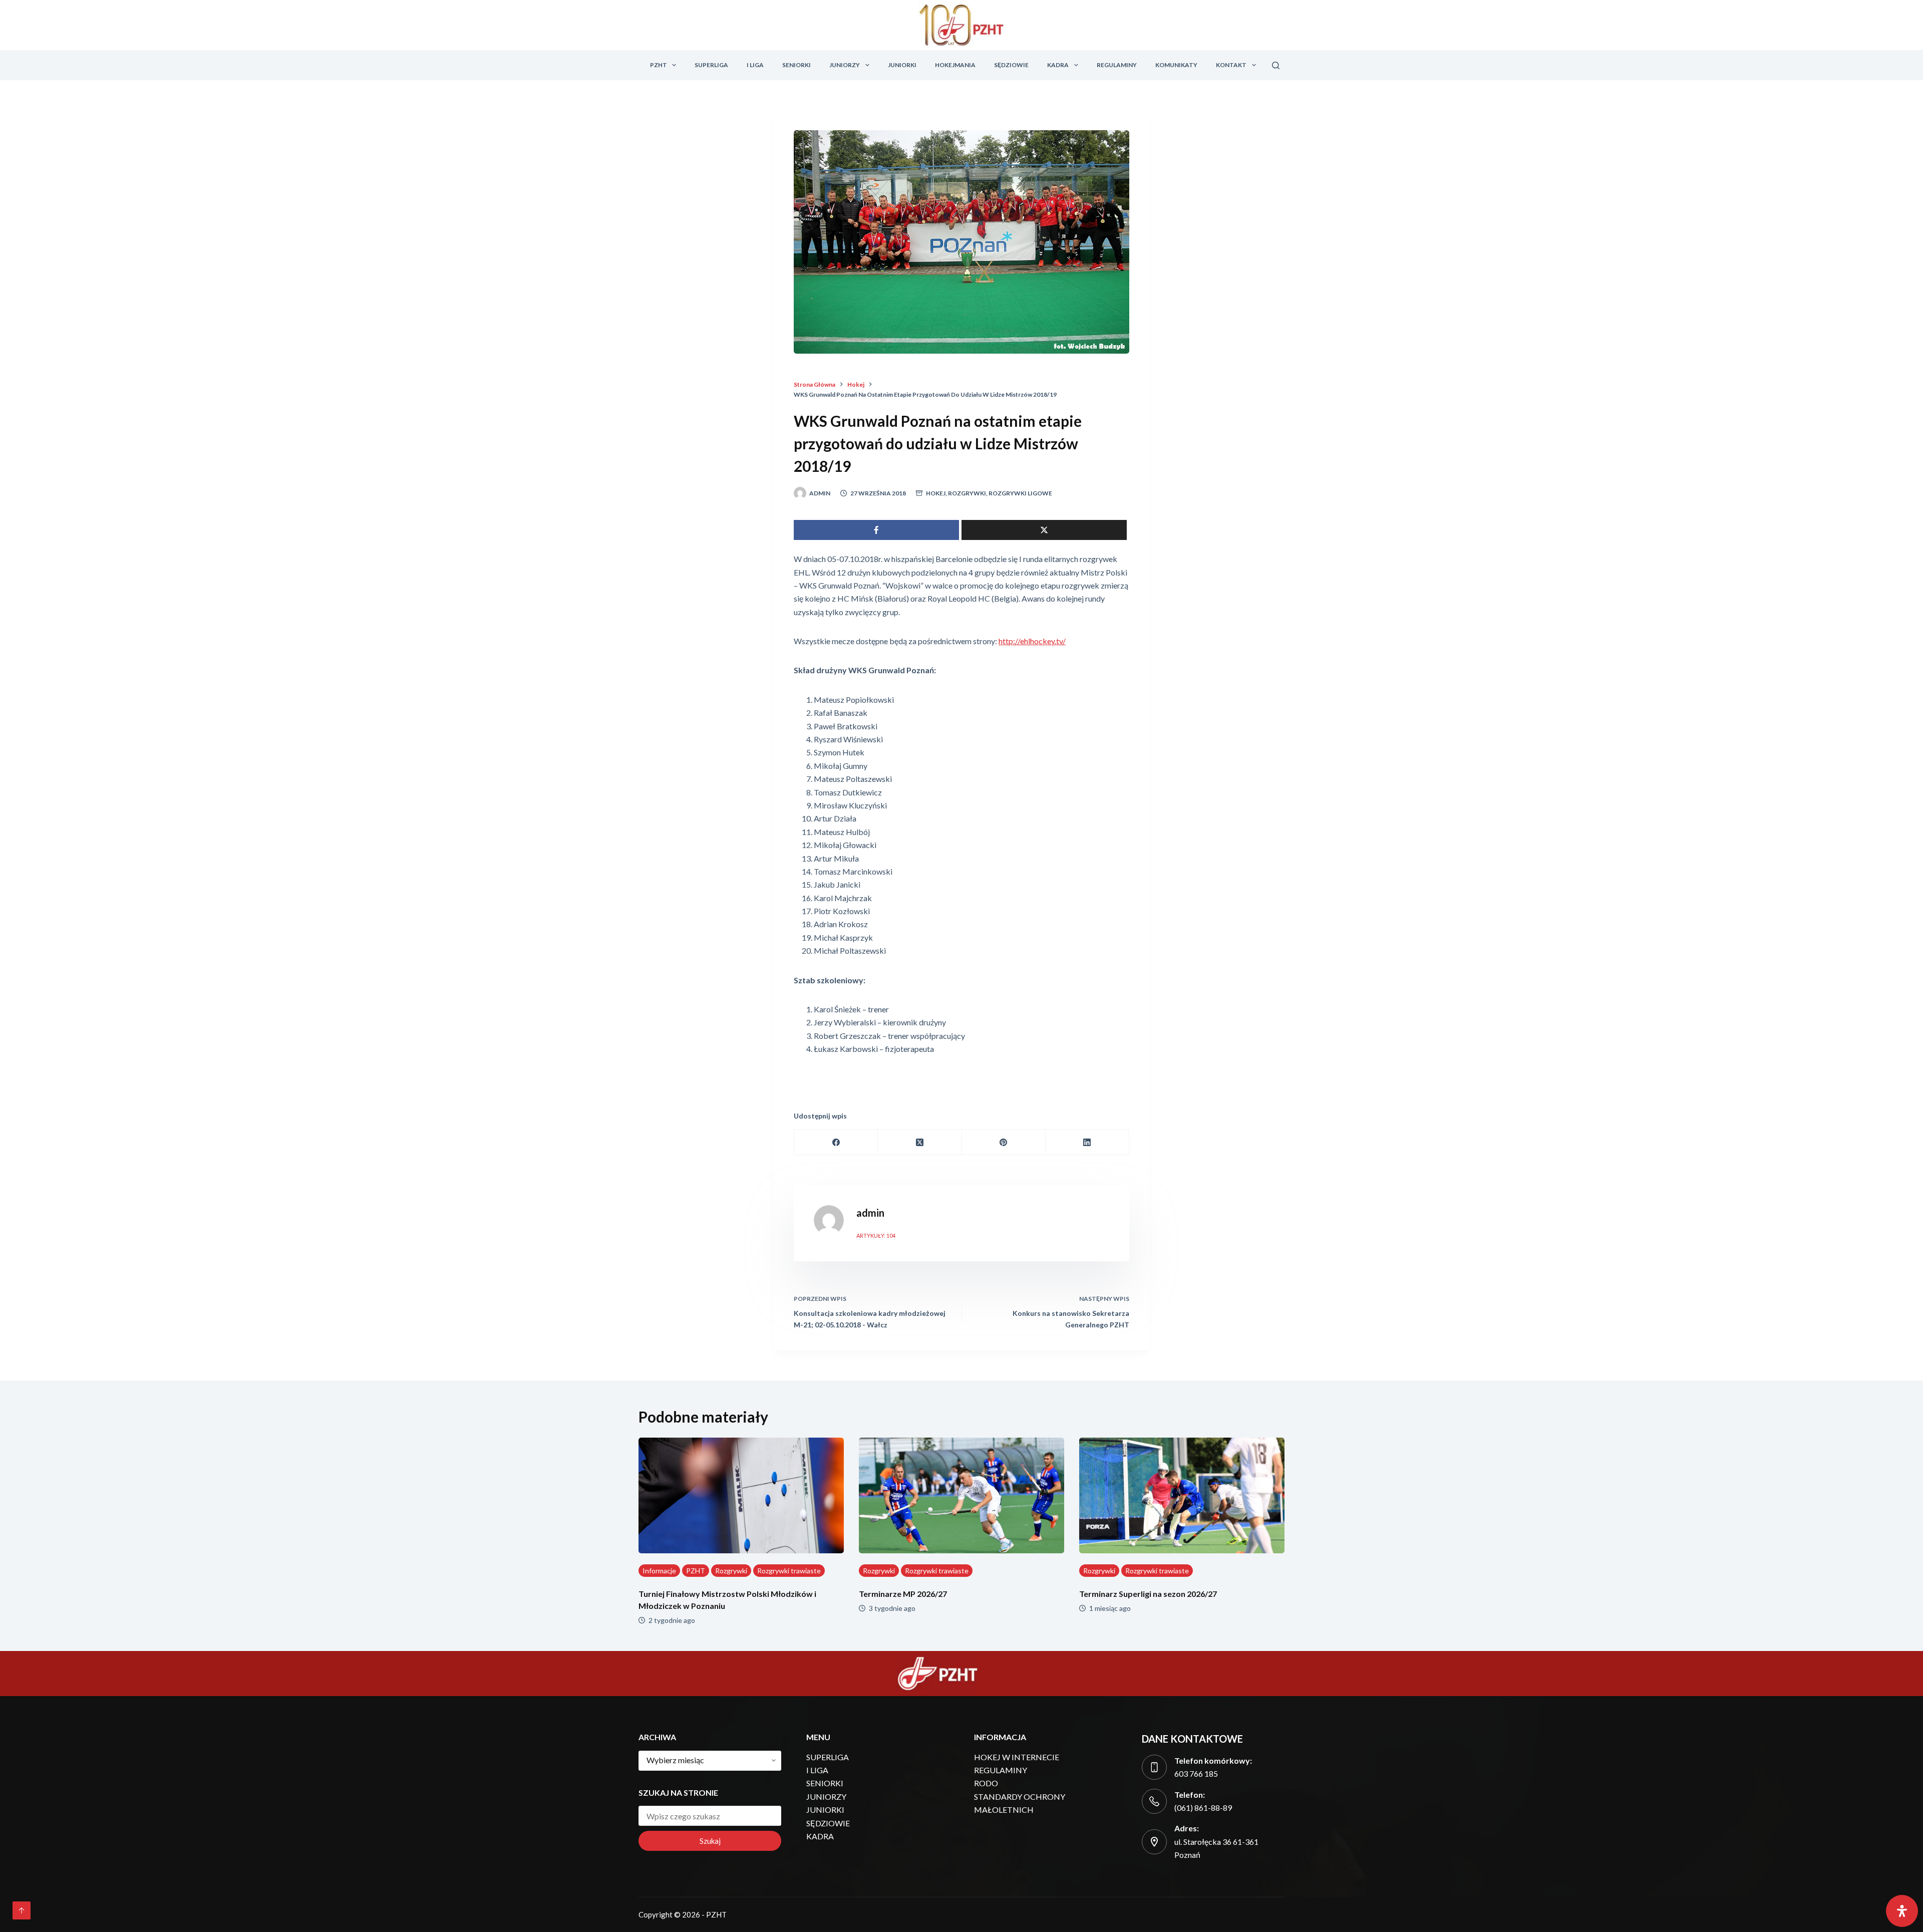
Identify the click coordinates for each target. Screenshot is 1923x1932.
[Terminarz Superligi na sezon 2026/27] (1182, 1495)
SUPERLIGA (711, 65)
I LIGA (755, 65)
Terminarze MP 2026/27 (903, 1594)
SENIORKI (796, 65)
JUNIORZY (845, 65)
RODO (986, 1783)
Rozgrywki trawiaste (789, 1571)
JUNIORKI (902, 65)
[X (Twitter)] (920, 1142)
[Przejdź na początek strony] (22, 1910)
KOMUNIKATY (1176, 65)
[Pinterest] (1004, 1142)
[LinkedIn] (1087, 1142)
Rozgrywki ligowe (1020, 493)
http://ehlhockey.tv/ (1032, 641)
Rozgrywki (967, 493)
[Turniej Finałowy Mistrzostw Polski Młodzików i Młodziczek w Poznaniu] (741, 1495)
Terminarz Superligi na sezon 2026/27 (1148, 1594)
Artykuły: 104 (876, 1235)
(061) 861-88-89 (1203, 1808)
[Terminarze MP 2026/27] (961, 1495)
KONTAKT (1231, 65)
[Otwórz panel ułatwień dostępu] (1902, 1911)
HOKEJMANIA (955, 65)
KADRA (1058, 65)
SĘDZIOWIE (1011, 65)
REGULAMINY (1117, 65)
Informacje (659, 1571)
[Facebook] (836, 1142)
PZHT (659, 65)
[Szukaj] (1276, 65)
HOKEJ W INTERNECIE (1017, 1757)
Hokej (936, 493)
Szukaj (710, 1841)
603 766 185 (1196, 1773)
